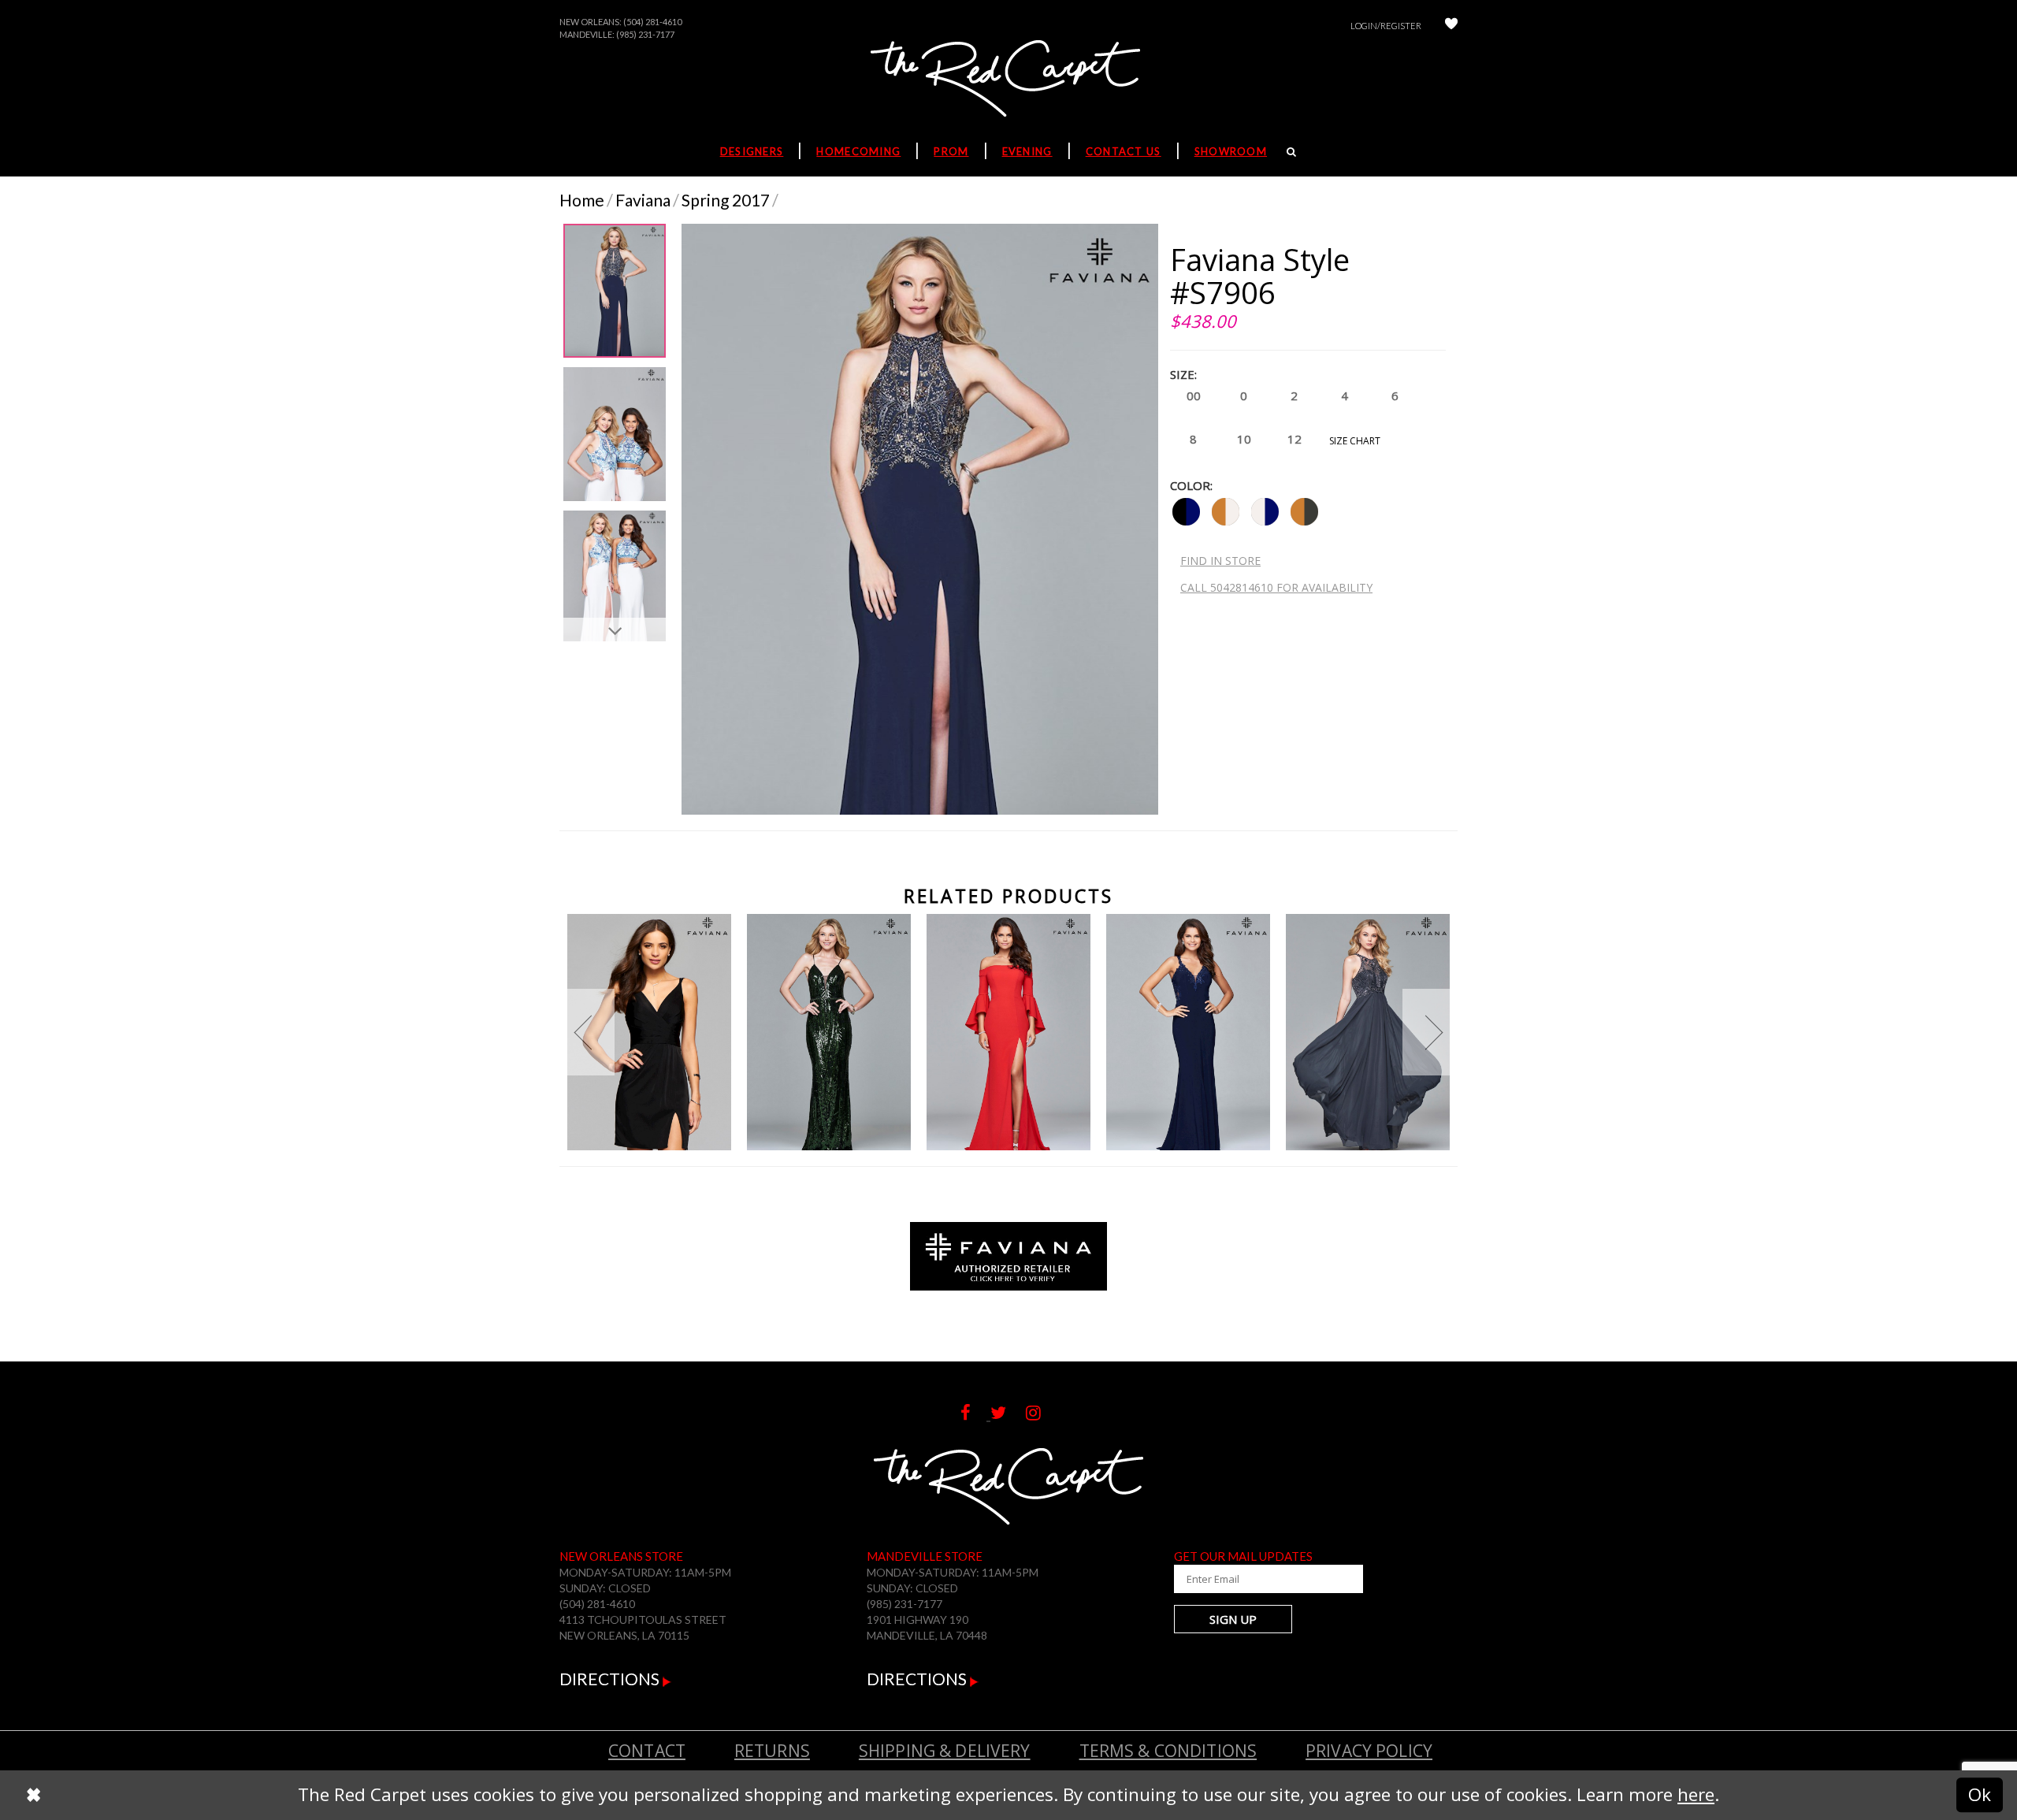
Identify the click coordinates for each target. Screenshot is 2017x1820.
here (1696, 1794)
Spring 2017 (726, 200)
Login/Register (1386, 26)
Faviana (643, 200)
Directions (611, 1679)
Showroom (1231, 151)
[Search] (1292, 151)
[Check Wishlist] (1451, 26)
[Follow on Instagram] (1041, 1413)
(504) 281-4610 (652, 22)
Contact (647, 1751)
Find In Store (1220, 561)
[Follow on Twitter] (1008, 1413)
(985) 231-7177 (645, 34)
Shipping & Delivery (945, 1751)
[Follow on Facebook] (975, 1413)
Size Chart (1355, 441)
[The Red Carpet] (1008, 80)
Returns (772, 1751)
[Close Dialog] (33, 1795)
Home (582, 200)
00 (1194, 396)
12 (1295, 439)
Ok (1980, 1794)
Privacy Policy (1369, 1751)
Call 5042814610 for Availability (1276, 587)
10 (1244, 439)
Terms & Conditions (1168, 1751)
